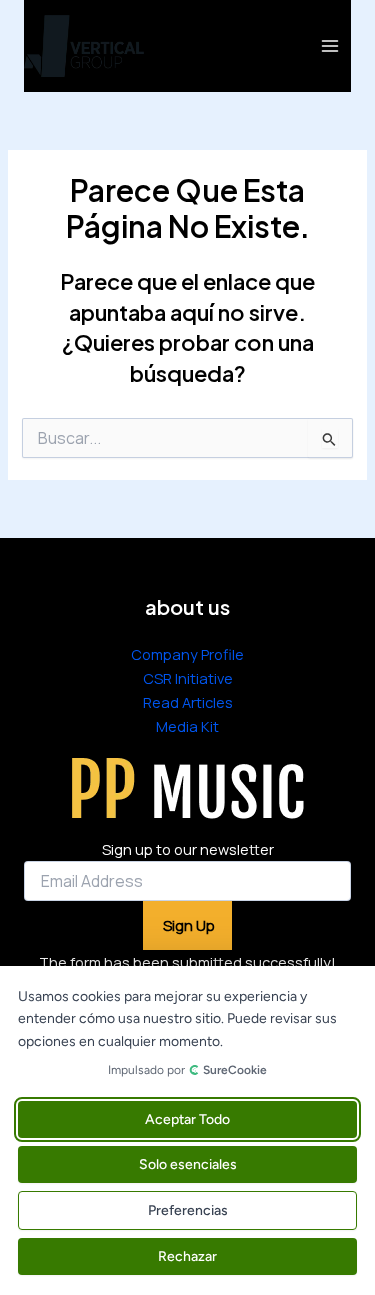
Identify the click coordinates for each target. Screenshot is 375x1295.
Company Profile (187, 654)
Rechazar (187, 1256)
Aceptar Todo (187, 1119)
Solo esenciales (188, 1164)
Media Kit (187, 726)
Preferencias (188, 1210)
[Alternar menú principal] (330, 46)
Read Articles (188, 702)
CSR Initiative (188, 678)
